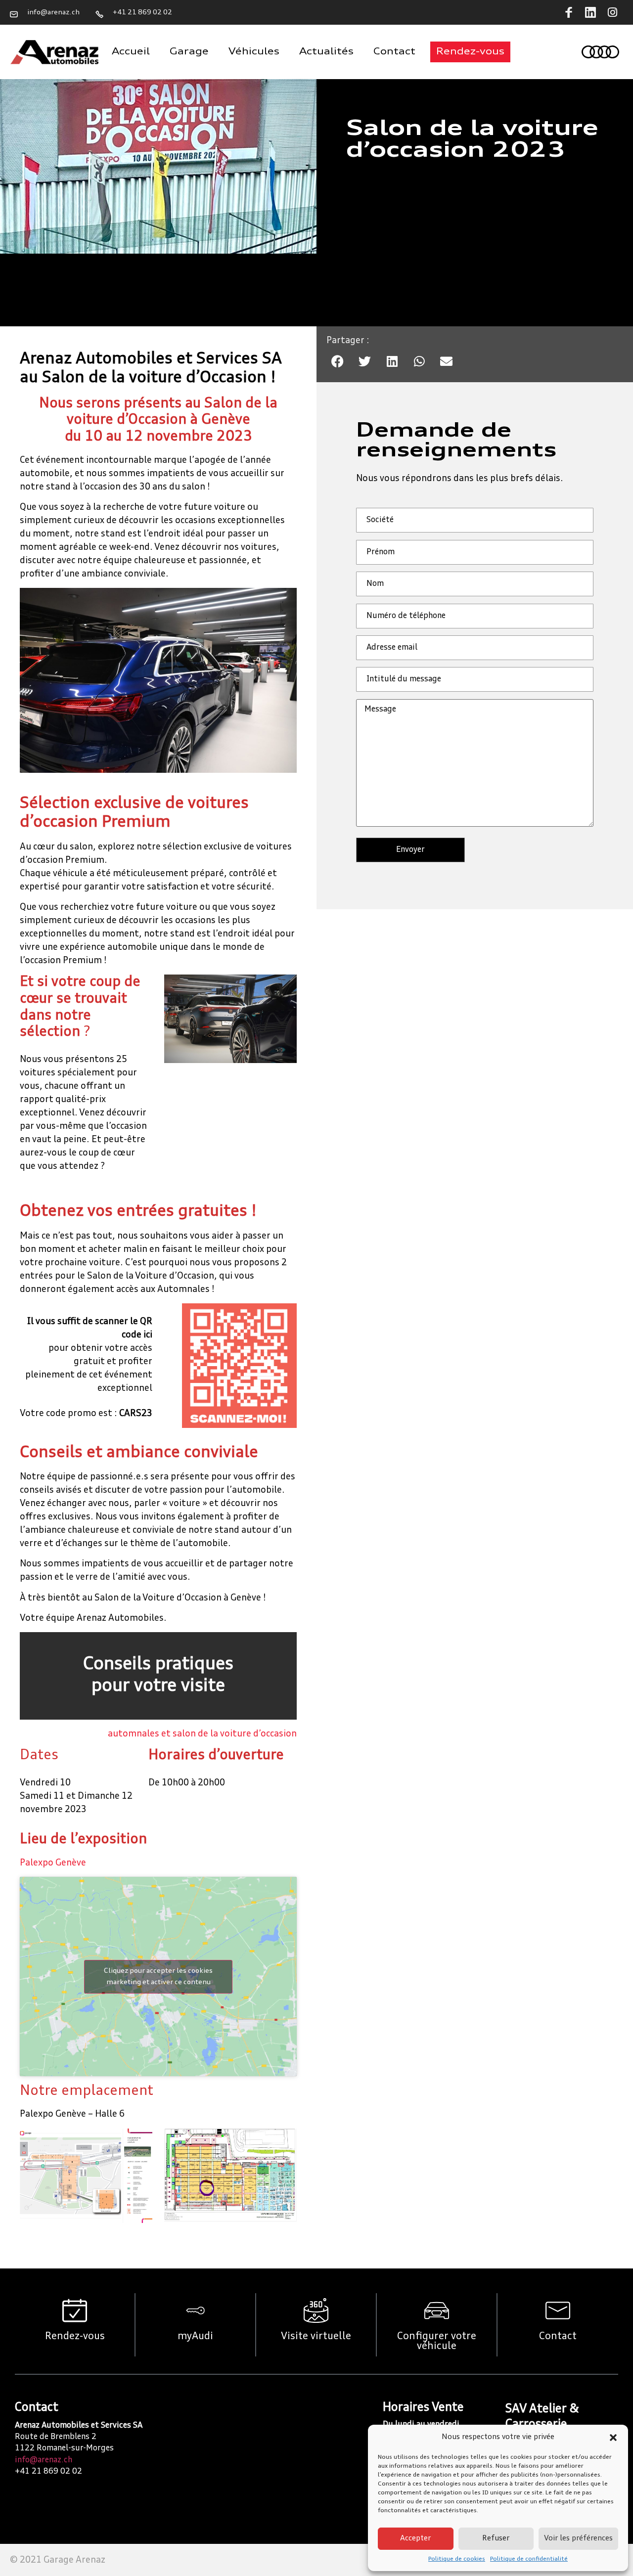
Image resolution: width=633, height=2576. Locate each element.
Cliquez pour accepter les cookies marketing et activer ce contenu (158, 1976)
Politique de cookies (457, 2559)
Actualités (326, 52)
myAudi (195, 2337)
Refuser (496, 2539)
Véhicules (254, 52)
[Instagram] (612, 12)
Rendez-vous (75, 2337)
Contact (394, 52)
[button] (613, 2438)
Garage (189, 52)
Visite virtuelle (316, 2337)
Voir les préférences (578, 2539)
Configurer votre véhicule (437, 2342)
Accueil (131, 52)
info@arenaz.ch (44, 2460)
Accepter (415, 2539)
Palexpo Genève (53, 1863)
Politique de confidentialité (529, 2559)
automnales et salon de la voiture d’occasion (202, 1734)
